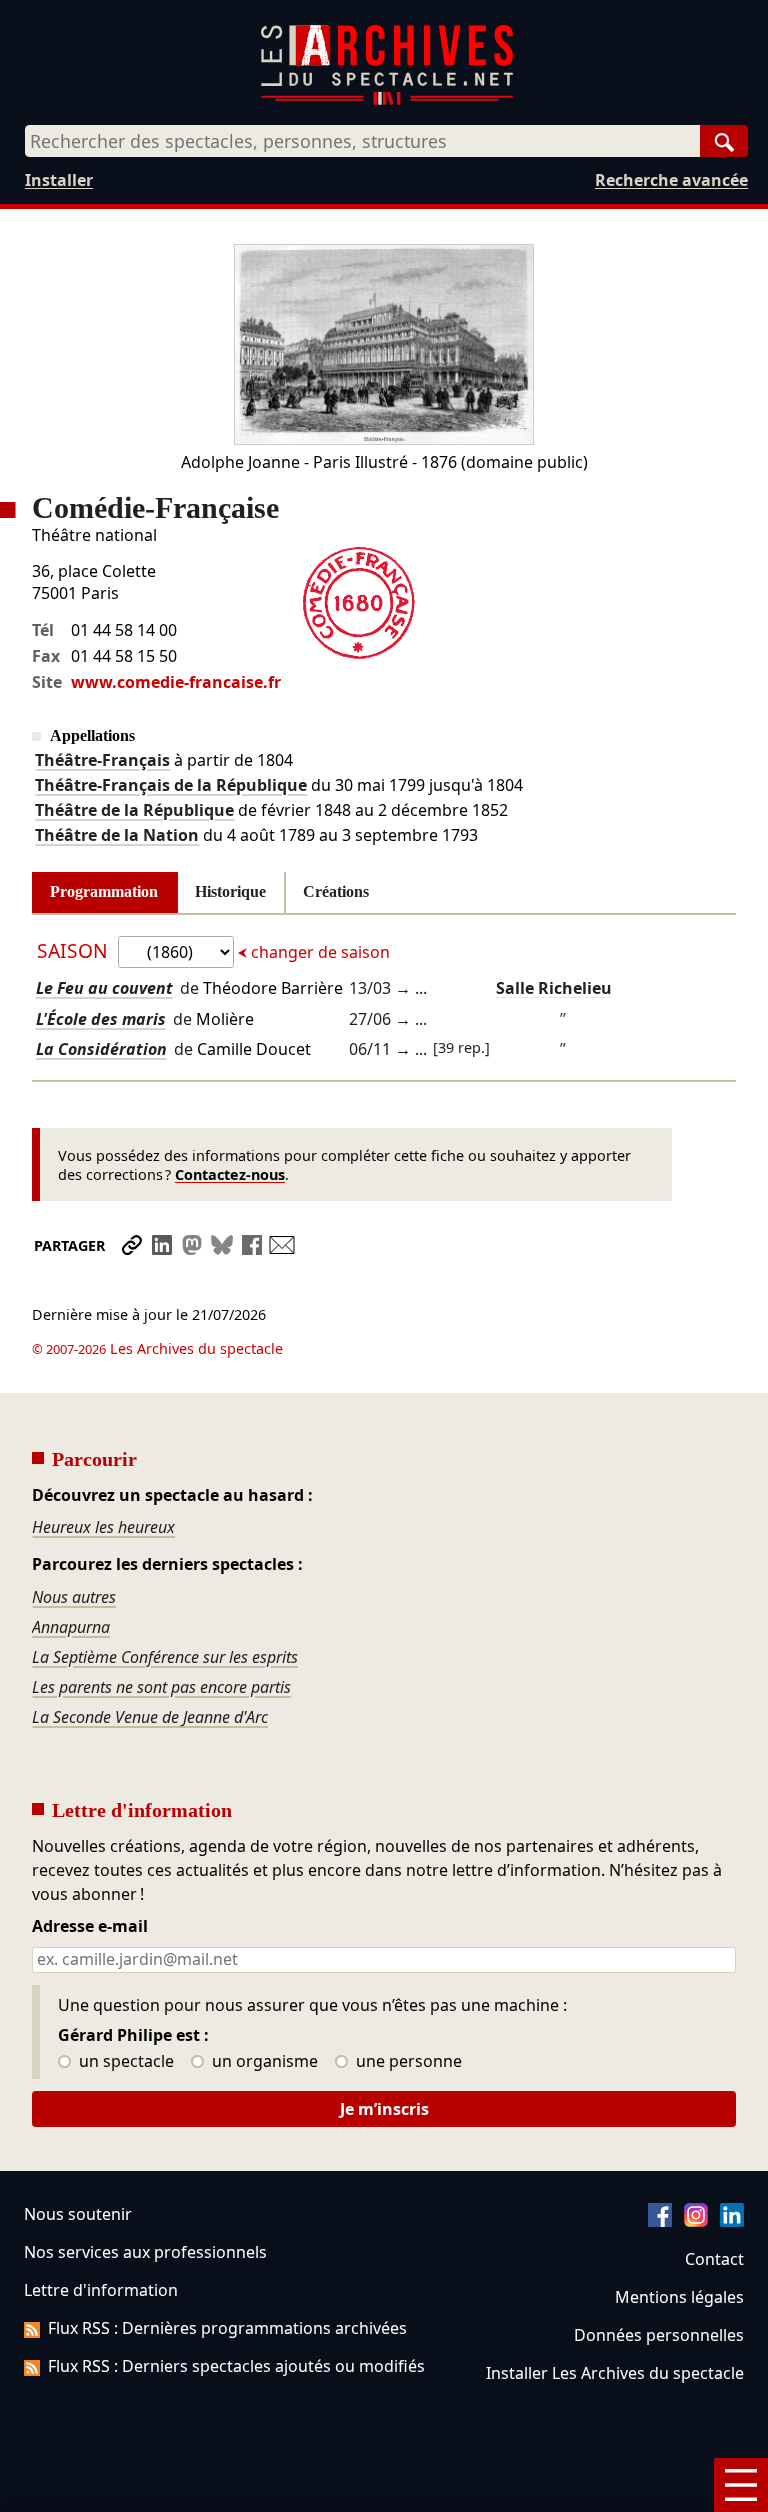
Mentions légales (679, 2297)
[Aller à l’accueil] (387, 100)
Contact (714, 2259)
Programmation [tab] (104, 891)
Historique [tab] (230, 891)
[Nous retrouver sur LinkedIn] (732, 2221)
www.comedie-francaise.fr (176, 682)
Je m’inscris (384, 2109)
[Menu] (741, 2485)
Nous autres (74, 1597)
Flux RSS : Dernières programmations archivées (227, 2328)
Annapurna (71, 1627)
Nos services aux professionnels (145, 2252)
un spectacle (124, 2062)
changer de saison (318, 952)
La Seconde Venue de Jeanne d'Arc (150, 1717)
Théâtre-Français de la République (171, 785)
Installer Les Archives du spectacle (615, 2373)
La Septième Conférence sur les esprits (165, 1657)
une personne (407, 2062)
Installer (59, 180)
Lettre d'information (101, 2290)
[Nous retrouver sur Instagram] (696, 2221)
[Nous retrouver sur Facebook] (660, 2221)
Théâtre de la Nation (117, 835)
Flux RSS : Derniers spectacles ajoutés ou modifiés (236, 2366)
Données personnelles (659, 2335)
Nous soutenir (78, 2214)
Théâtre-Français (102, 760)
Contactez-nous (230, 1174)
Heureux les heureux (103, 1527)
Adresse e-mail (90, 1927)
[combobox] (362, 141)
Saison (75, 950)
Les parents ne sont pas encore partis (161, 1687)
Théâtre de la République (134, 810)
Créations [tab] (336, 891)
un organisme (263, 2062)
